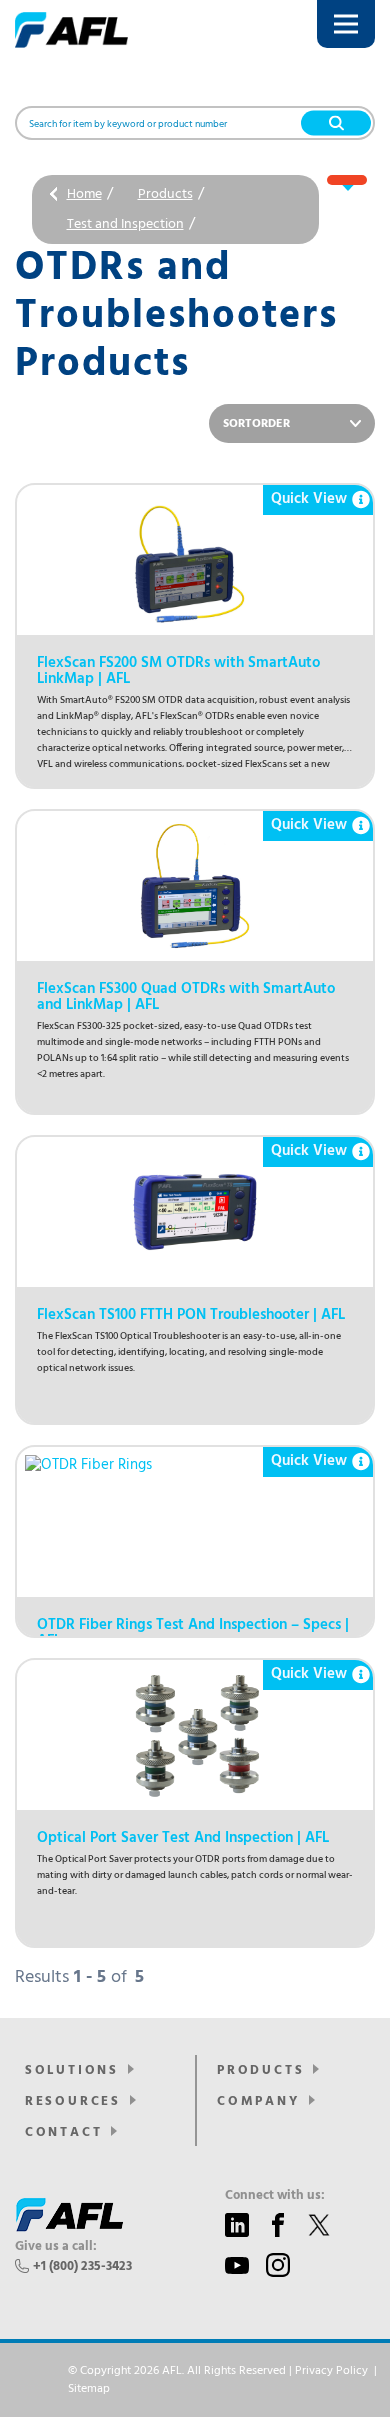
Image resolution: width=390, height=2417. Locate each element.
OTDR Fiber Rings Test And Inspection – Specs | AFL (193, 1633)
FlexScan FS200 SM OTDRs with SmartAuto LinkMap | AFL (178, 671)
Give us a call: (56, 2247)
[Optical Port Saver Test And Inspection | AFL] (195, 1735)
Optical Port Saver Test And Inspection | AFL (183, 1838)
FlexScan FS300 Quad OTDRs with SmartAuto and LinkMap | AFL (186, 997)
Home (84, 194)
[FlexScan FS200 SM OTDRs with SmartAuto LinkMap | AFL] (195, 560)
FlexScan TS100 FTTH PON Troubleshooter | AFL (191, 1315)
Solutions (72, 2070)
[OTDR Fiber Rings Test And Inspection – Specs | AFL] (195, 1522)
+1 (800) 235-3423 (82, 2266)
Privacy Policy (331, 2371)
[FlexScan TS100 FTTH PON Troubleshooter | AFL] (195, 1212)
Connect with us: (275, 2196)
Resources (73, 2101)
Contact (64, 2132)
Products (165, 194)
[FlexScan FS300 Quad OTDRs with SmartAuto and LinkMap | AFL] (195, 886)
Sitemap (89, 2389)
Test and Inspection (125, 224)
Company (258, 2101)
